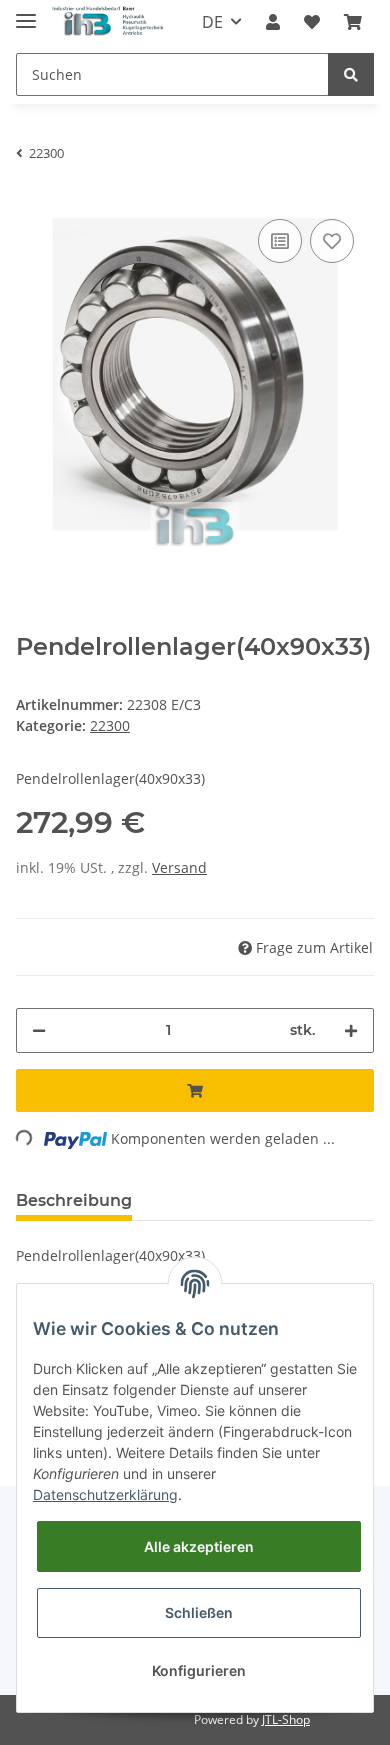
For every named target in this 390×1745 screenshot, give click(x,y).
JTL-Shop (286, 1719)
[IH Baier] (108, 22)
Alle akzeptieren (199, 1546)
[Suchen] (351, 74)
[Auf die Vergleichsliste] (280, 241)
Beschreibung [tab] (74, 1200)
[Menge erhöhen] (351, 1030)
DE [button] (212, 22)
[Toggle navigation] (26, 12)
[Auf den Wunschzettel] (332, 241)
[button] (273, 22)
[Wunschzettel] (312, 22)
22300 (110, 725)
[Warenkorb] (353, 22)
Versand (179, 867)
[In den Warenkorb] (195, 1090)
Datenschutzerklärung (105, 1494)
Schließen (199, 1612)
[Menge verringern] (39, 1030)
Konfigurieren (199, 1670)
